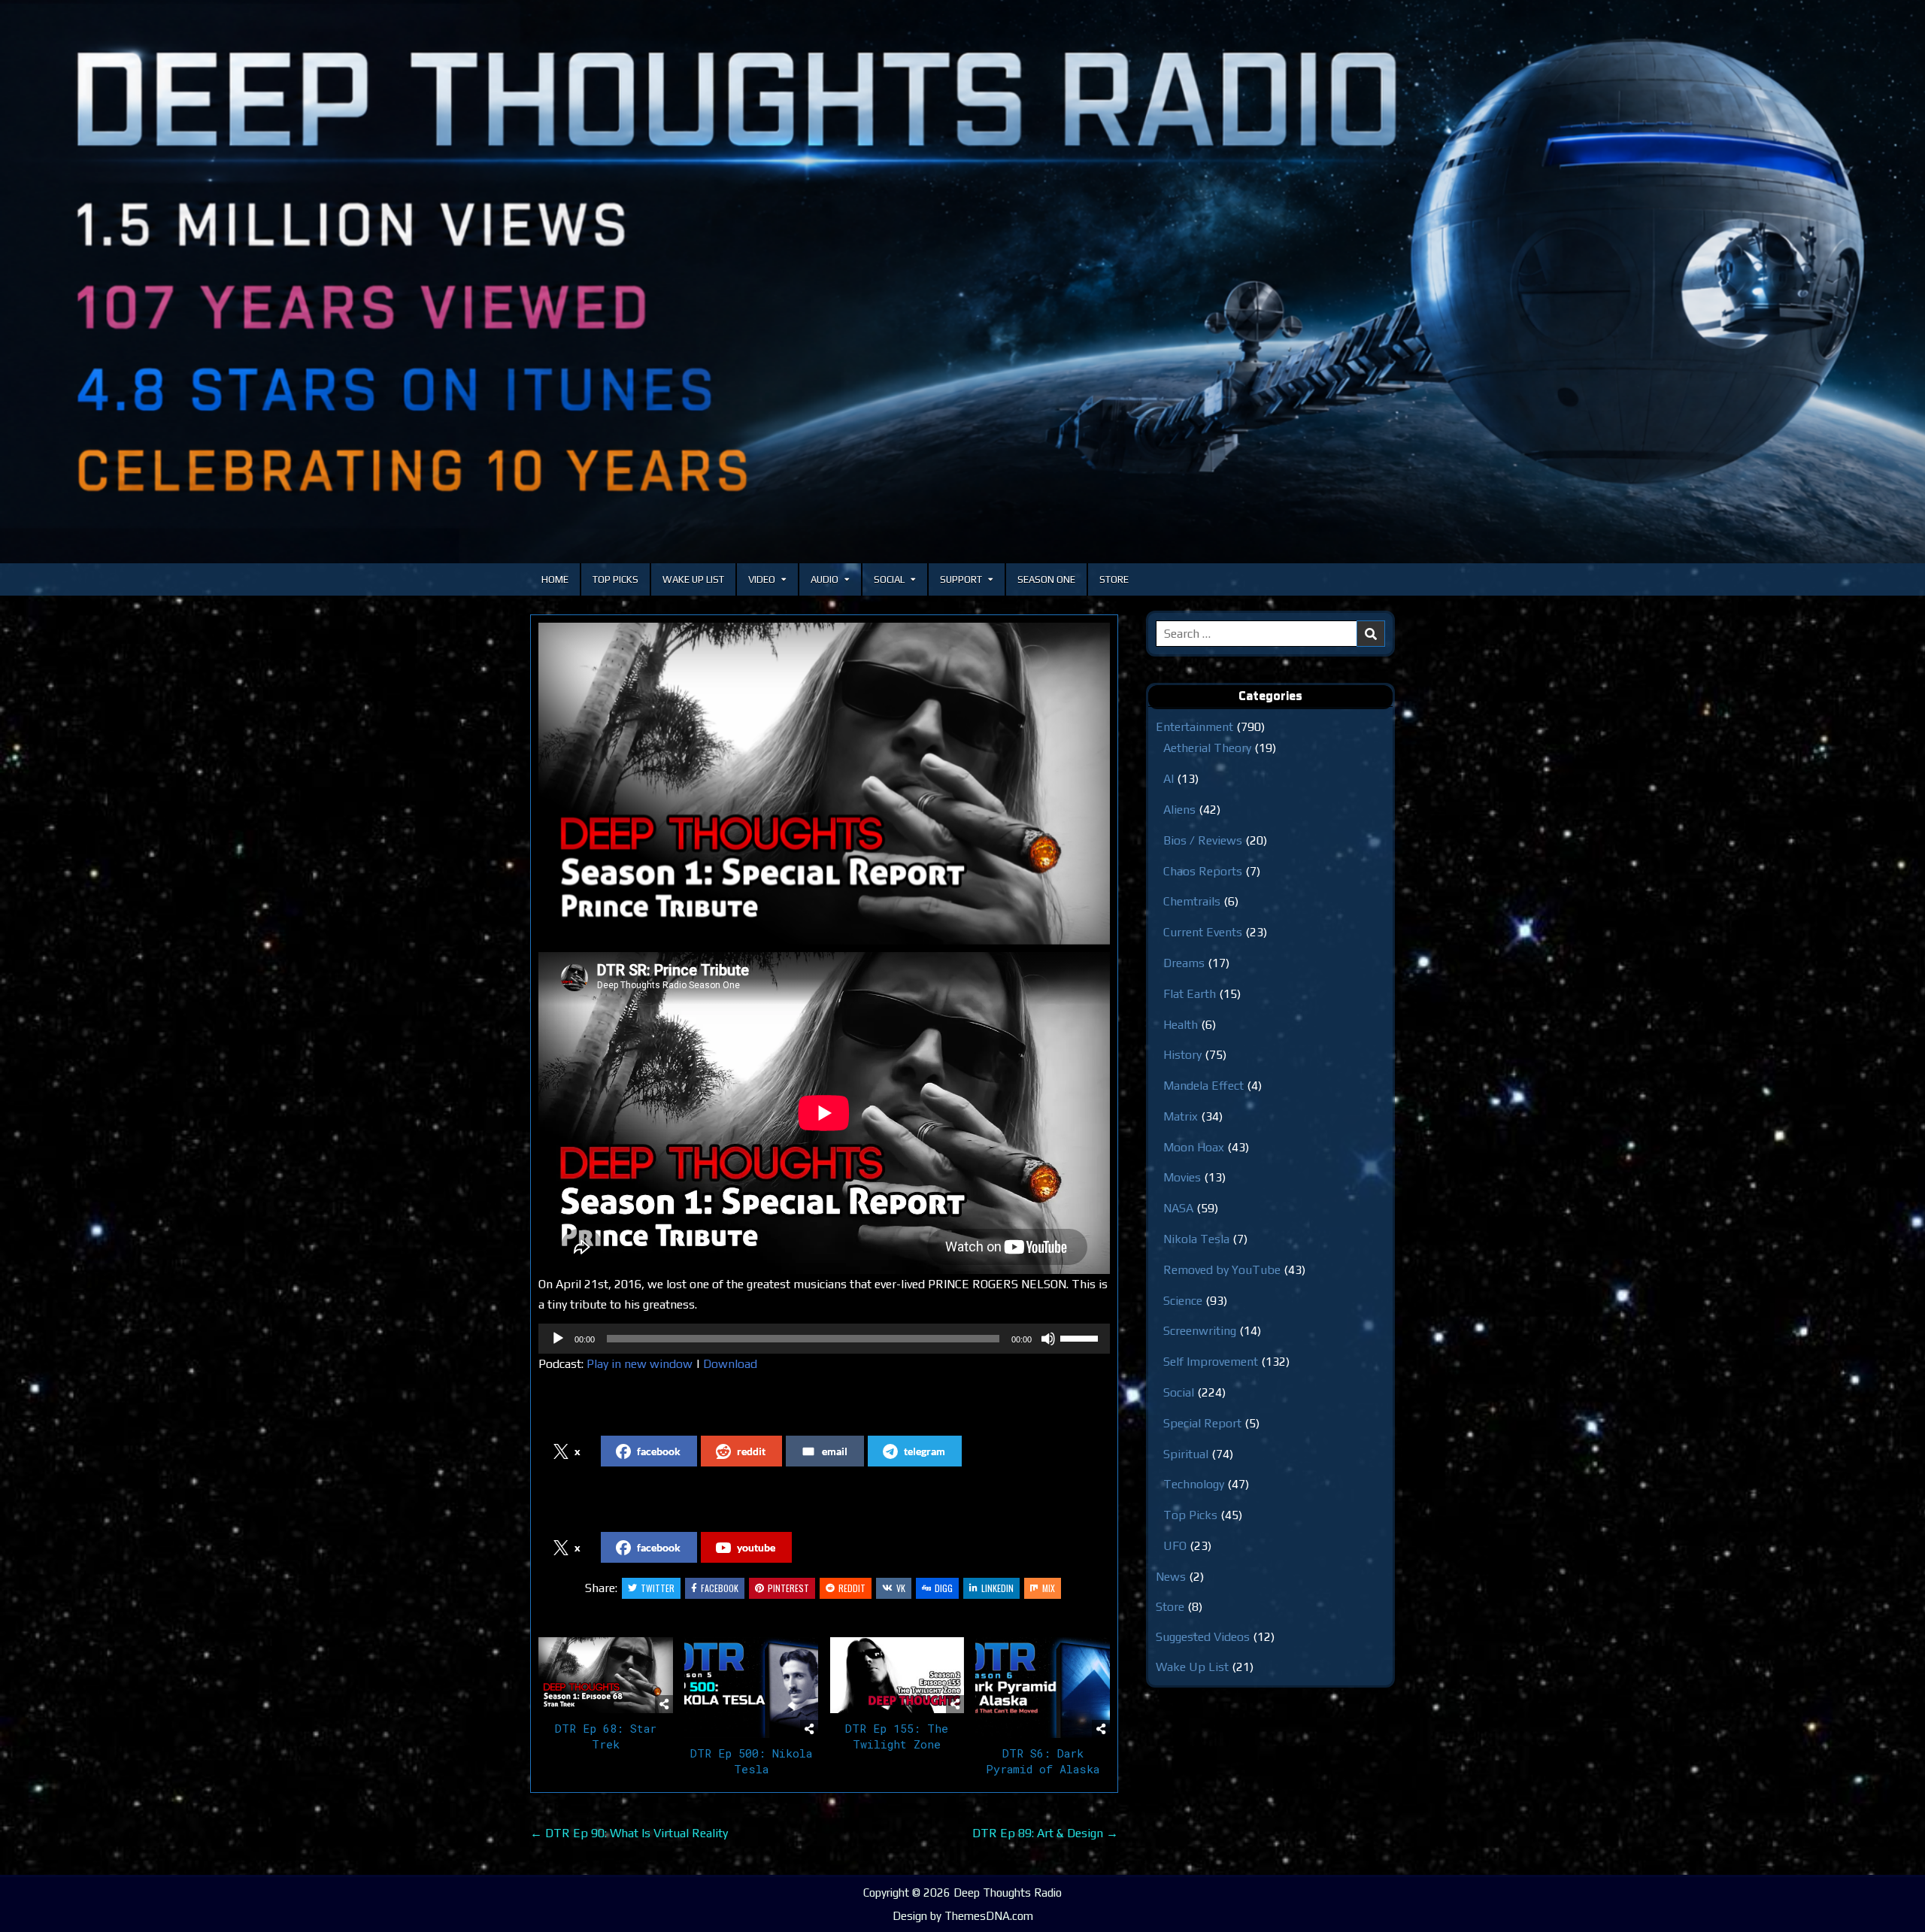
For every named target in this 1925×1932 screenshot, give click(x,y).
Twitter (658, 1588)
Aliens (1179, 810)
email (835, 1451)
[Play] (558, 1339)
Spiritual (1186, 1454)
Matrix (1181, 1116)
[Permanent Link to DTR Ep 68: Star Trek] (606, 1675)
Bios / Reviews (1203, 840)
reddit (751, 1451)
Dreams (1184, 963)
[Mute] (1048, 1339)
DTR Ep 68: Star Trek (606, 1736)
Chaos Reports (1203, 871)
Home (555, 579)
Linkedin (997, 1588)
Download (730, 1364)
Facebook (720, 1588)
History (1182, 1055)
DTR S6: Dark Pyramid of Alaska (1043, 1761)
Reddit (852, 1588)
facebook (659, 1451)
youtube (756, 1547)
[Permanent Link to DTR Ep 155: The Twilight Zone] (897, 1675)
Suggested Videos (1203, 1637)
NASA (1178, 1208)
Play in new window (640, 1364)
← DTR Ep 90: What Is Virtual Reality (629, 1833)
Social (889, 579)
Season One (1046, 579)
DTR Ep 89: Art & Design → (1045, 1833)
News (1171, 1577)
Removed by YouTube (1222, 1270)
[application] (824, 1339)
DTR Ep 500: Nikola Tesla (751, 1761)
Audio (825, 579)
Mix (1049, 1588)
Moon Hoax (1194, 1147)
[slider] (1081, 1337)
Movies (1182, 1177)
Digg (944, 1588)
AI (1169, 779)
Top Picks (615, 579)
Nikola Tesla (1196, 1239)
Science (1183, 1301)
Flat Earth (1190, 994)
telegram (925, 1451)
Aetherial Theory (1207, 748)
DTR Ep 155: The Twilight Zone (897, 1736)
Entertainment (1194, 727)
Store (1114, 579)
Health (1181, 1025)
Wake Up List (693, 579)
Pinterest (788, 1588)
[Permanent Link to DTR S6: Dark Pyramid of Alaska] (1043, 1688)
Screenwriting (1200, 1331)
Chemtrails (1192, 901)
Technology (1194, 1484)
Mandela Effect (1204, 1086)
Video (762, 579)
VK (901, 1588)
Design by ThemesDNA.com (963, 1916)
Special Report (1202, 1423)
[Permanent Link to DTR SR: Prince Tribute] (824, 784)
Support (961, 579)
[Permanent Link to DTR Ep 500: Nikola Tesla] (752, 1688)
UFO (1175, 1546)
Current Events (1203, 932)
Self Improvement (1211, 1362)
